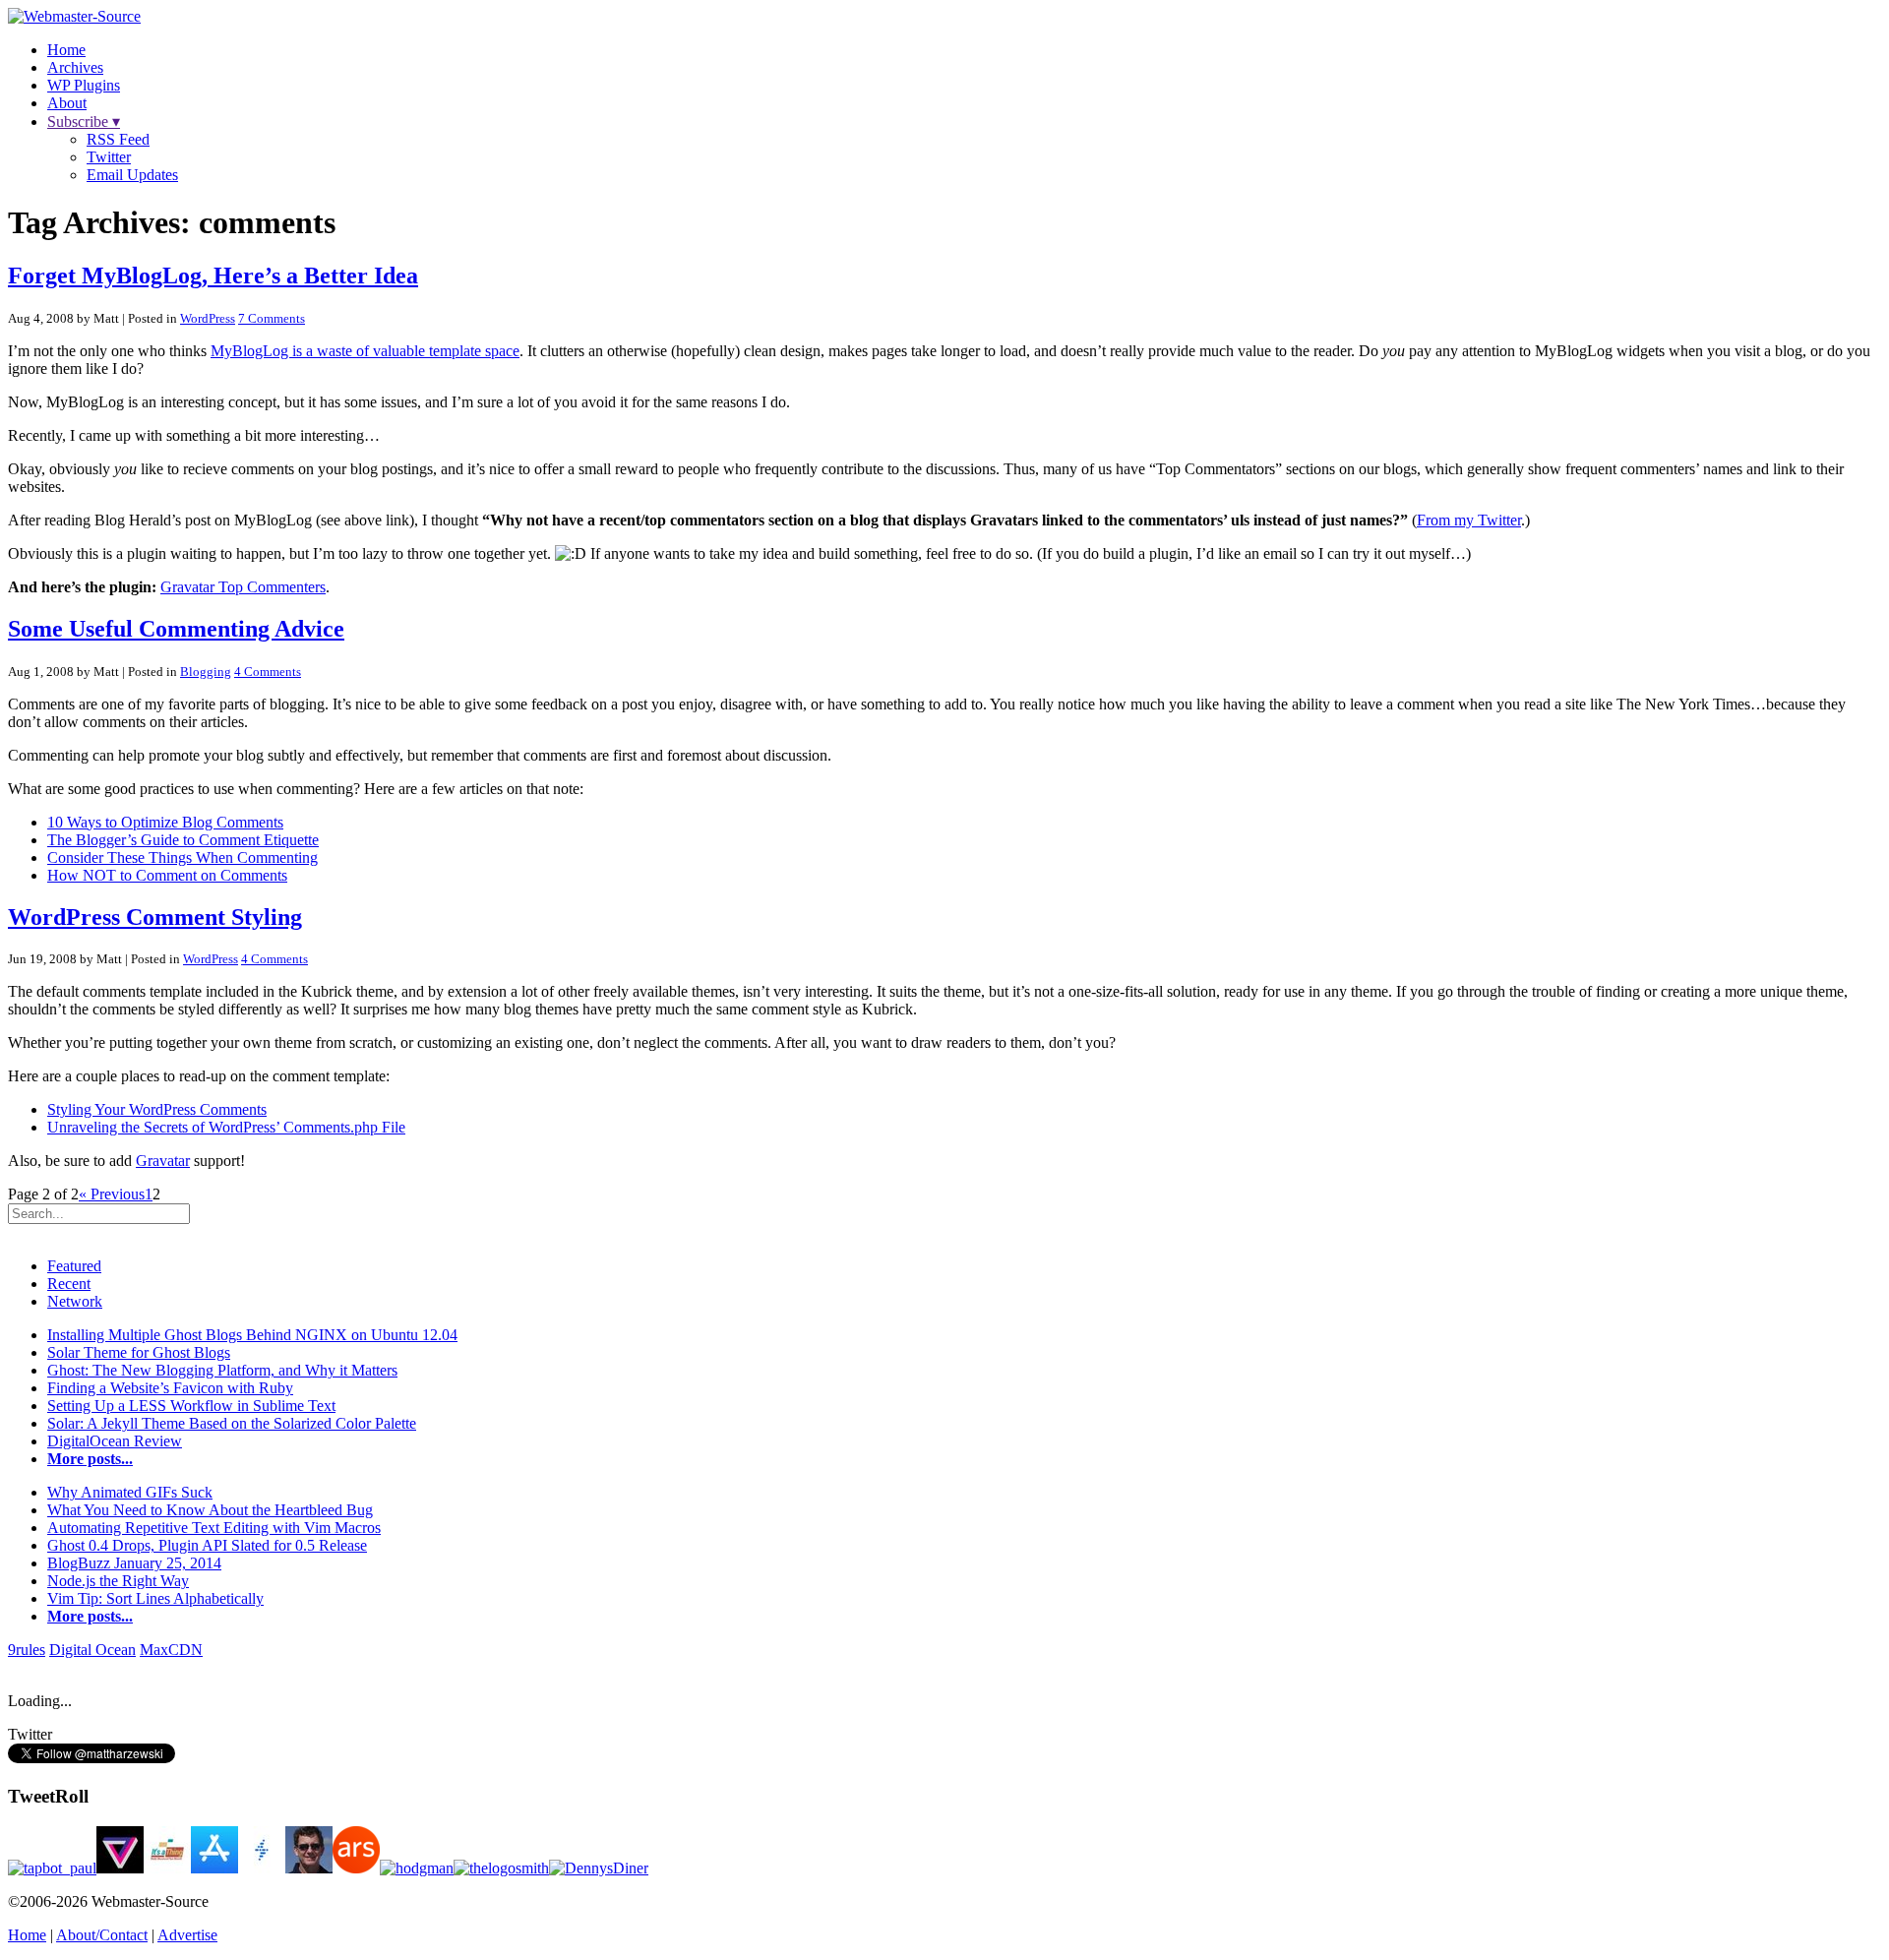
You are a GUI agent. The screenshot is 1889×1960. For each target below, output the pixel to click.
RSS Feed (118, 139)
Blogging (206, 672)
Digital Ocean (92, 1650)
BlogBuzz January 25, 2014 (134, 1563)
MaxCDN (171, 1650)
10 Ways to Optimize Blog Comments (165, 822)
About (67, 103)
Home (66, 50)
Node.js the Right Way (118, 1581)
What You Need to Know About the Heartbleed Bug (210, 1510)
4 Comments (268, 672)
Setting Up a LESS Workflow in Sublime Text (191, 1406)
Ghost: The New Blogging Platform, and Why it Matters (222, 1370)
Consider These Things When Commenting (183, 857)
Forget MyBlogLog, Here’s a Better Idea (213, 276)
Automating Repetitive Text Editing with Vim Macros (214, 1528)
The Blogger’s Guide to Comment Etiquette (183, 840)
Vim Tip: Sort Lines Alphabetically (155, 1598)
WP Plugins (84, 85)
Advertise (187, 1935)
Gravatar (163, 1161)
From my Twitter (1469, 520)
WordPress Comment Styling (155, 917)
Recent (69, 1284)
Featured (74, 1266)
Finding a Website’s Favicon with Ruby (170, 1388)
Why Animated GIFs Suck (130, 1492)
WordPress (208, 318)
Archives (75, 67)
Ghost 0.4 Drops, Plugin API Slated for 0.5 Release (207, 1545)
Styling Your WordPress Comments (157, 1109)
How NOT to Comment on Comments (167, 875)
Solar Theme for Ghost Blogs (139, 1352)
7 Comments (272, 318)
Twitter (109, 157)
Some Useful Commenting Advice (176, 629)
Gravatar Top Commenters (243, 587)
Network (75, 1301)
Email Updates (132, 175)
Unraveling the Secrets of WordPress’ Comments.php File (226, 1127)
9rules (27, 1650)
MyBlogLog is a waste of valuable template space (365, 351)
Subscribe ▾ (84, 122)
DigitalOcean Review (115, 1441)
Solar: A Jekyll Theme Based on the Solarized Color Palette (232, 1423)
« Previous (112, 1194)
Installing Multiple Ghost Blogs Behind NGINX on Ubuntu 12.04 (252, 1335)
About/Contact (102, 1935)
